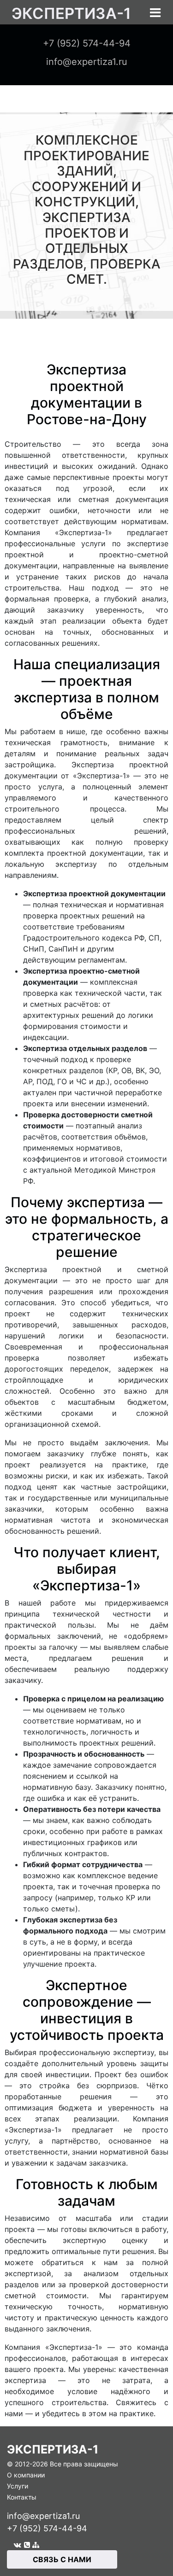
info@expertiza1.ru (43, 2516)
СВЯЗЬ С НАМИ (62, 2559)
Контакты (22, 2497)
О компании (26, 2475)
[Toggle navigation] (155, 13)
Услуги (18, 2486)
